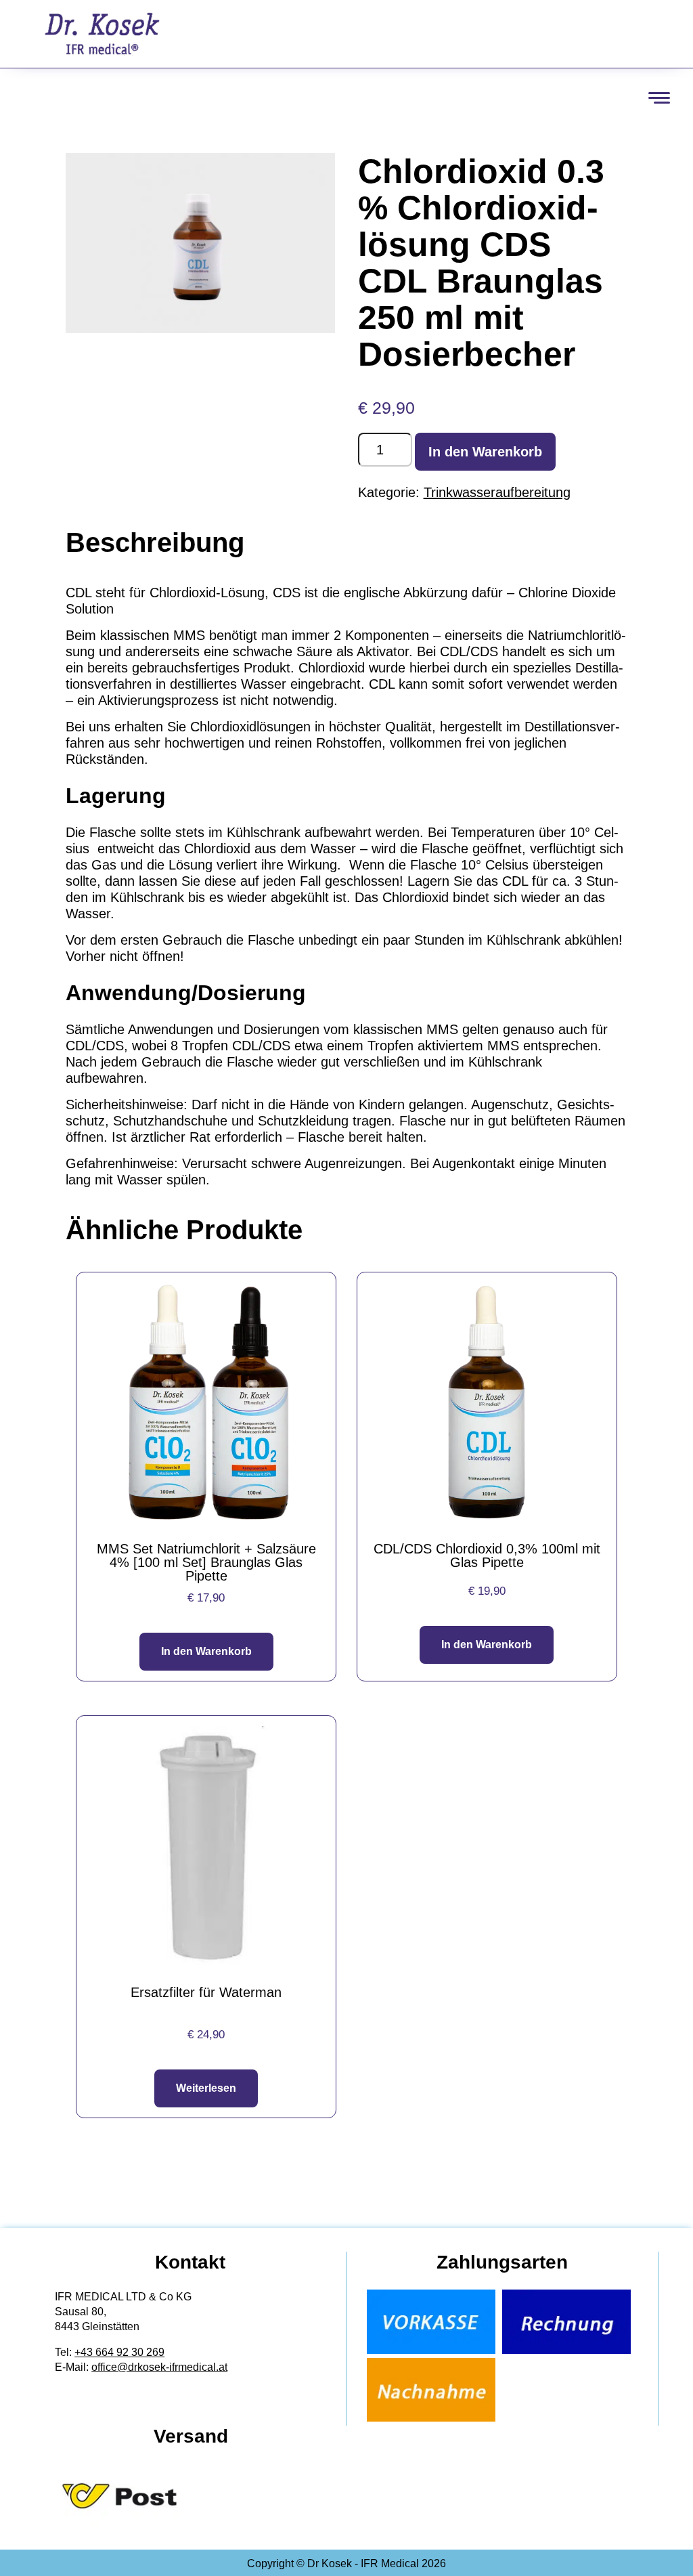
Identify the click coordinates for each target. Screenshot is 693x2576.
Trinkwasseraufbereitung (497, 492)
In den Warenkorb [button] (206, 1651)
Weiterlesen (206, 2088)
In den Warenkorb (485, 452)
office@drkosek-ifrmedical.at (159, 2367)
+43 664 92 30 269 (119, 2352)
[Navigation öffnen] (659, 98)
